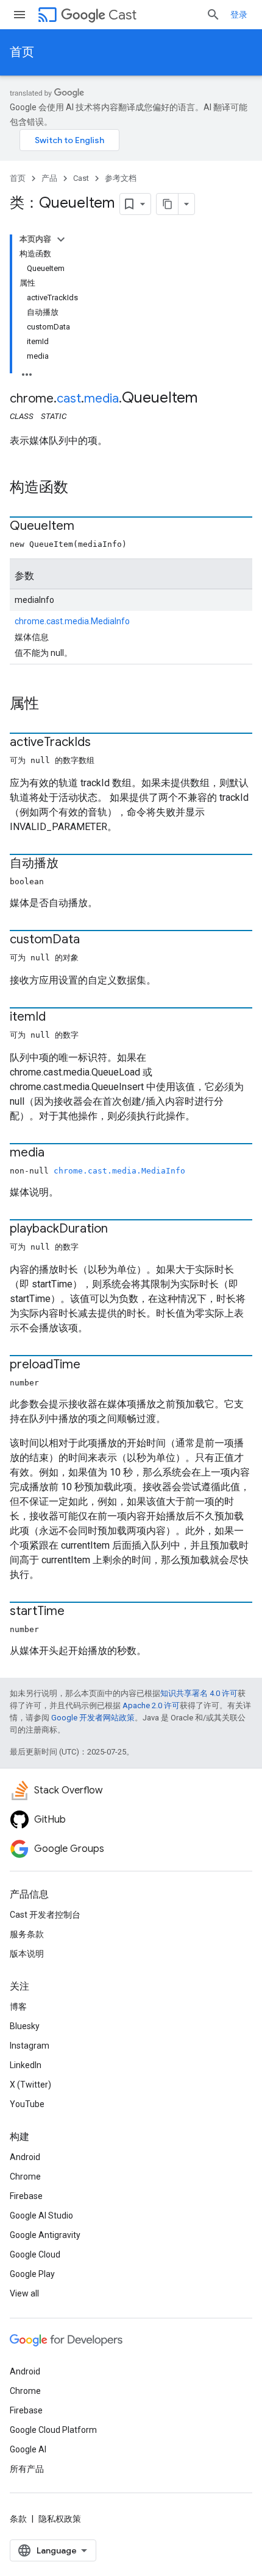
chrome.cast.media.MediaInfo (72, 621)
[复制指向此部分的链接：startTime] (77, 1612)
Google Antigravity (45, 2235)
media (101, 399)
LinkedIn (26, 2065)
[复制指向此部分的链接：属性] (51, 705)
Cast (122, 15)
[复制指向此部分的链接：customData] (92, 940)
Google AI (28, 2449)
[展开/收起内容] (61, 239)
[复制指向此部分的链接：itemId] (58, 1018)
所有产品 (27, 2469)
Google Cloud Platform (53, 2430)
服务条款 (27, 1934)
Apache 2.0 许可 (151, 1705)
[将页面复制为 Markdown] (168, 204)
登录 (239, 15)
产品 (49, 178)
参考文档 (121, 178)
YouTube (27, 2104)
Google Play (32, 2274)
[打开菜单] (19, 15)
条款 (18, 2519)
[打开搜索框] (213, 15)
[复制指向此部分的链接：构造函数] (80, 488)
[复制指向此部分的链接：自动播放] (71, 864)
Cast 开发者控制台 (45, 1915)
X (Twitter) (30, 2085)
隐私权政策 (60, 2519)
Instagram (30, 2046)
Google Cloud (35, 2254)
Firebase (26, 2196)
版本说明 (27, 1954)
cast (69, 399)
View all (24, 2293)
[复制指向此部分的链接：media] (57, 1153)
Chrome (25, 2177)
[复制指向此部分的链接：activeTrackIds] (103, 743)
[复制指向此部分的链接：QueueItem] (87, 527)
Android (25, 2157)
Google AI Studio (41, 2215)
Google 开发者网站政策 (93, 1718)
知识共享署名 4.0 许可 (199, 1693)
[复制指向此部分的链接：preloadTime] (93, 1365)
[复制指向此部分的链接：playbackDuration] (120, 1230)
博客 (18, 2007)
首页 (22, 52)
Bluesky (25, 2026)
